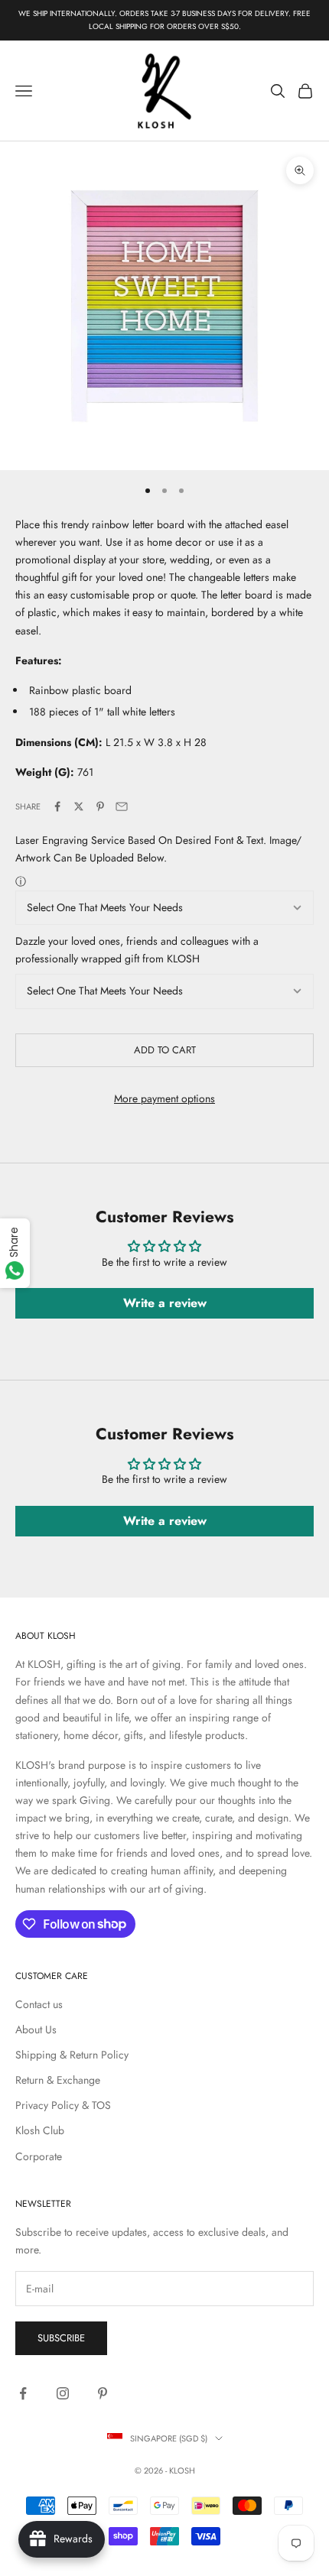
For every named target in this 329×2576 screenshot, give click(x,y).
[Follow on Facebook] (23, 2393)
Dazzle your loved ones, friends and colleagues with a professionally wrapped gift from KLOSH (137, 950)
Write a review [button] (165, 1303)
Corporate (39, 2156)
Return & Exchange (58, 2080)
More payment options (164, 1098)
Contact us (39, 2004)
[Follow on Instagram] (63, 2393)
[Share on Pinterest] (100, 806)
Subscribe (61, 2338)
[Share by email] (122, 806)
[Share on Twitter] (79, 806)
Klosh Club (40, 2130)
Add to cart (165, 1050)
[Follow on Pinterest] (103, 2393)
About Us (36, 2029)
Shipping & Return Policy (72, 2055)
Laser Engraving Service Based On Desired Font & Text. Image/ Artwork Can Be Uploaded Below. (158, 849)
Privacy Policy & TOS (63, 2105)
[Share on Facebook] (57, 806)
